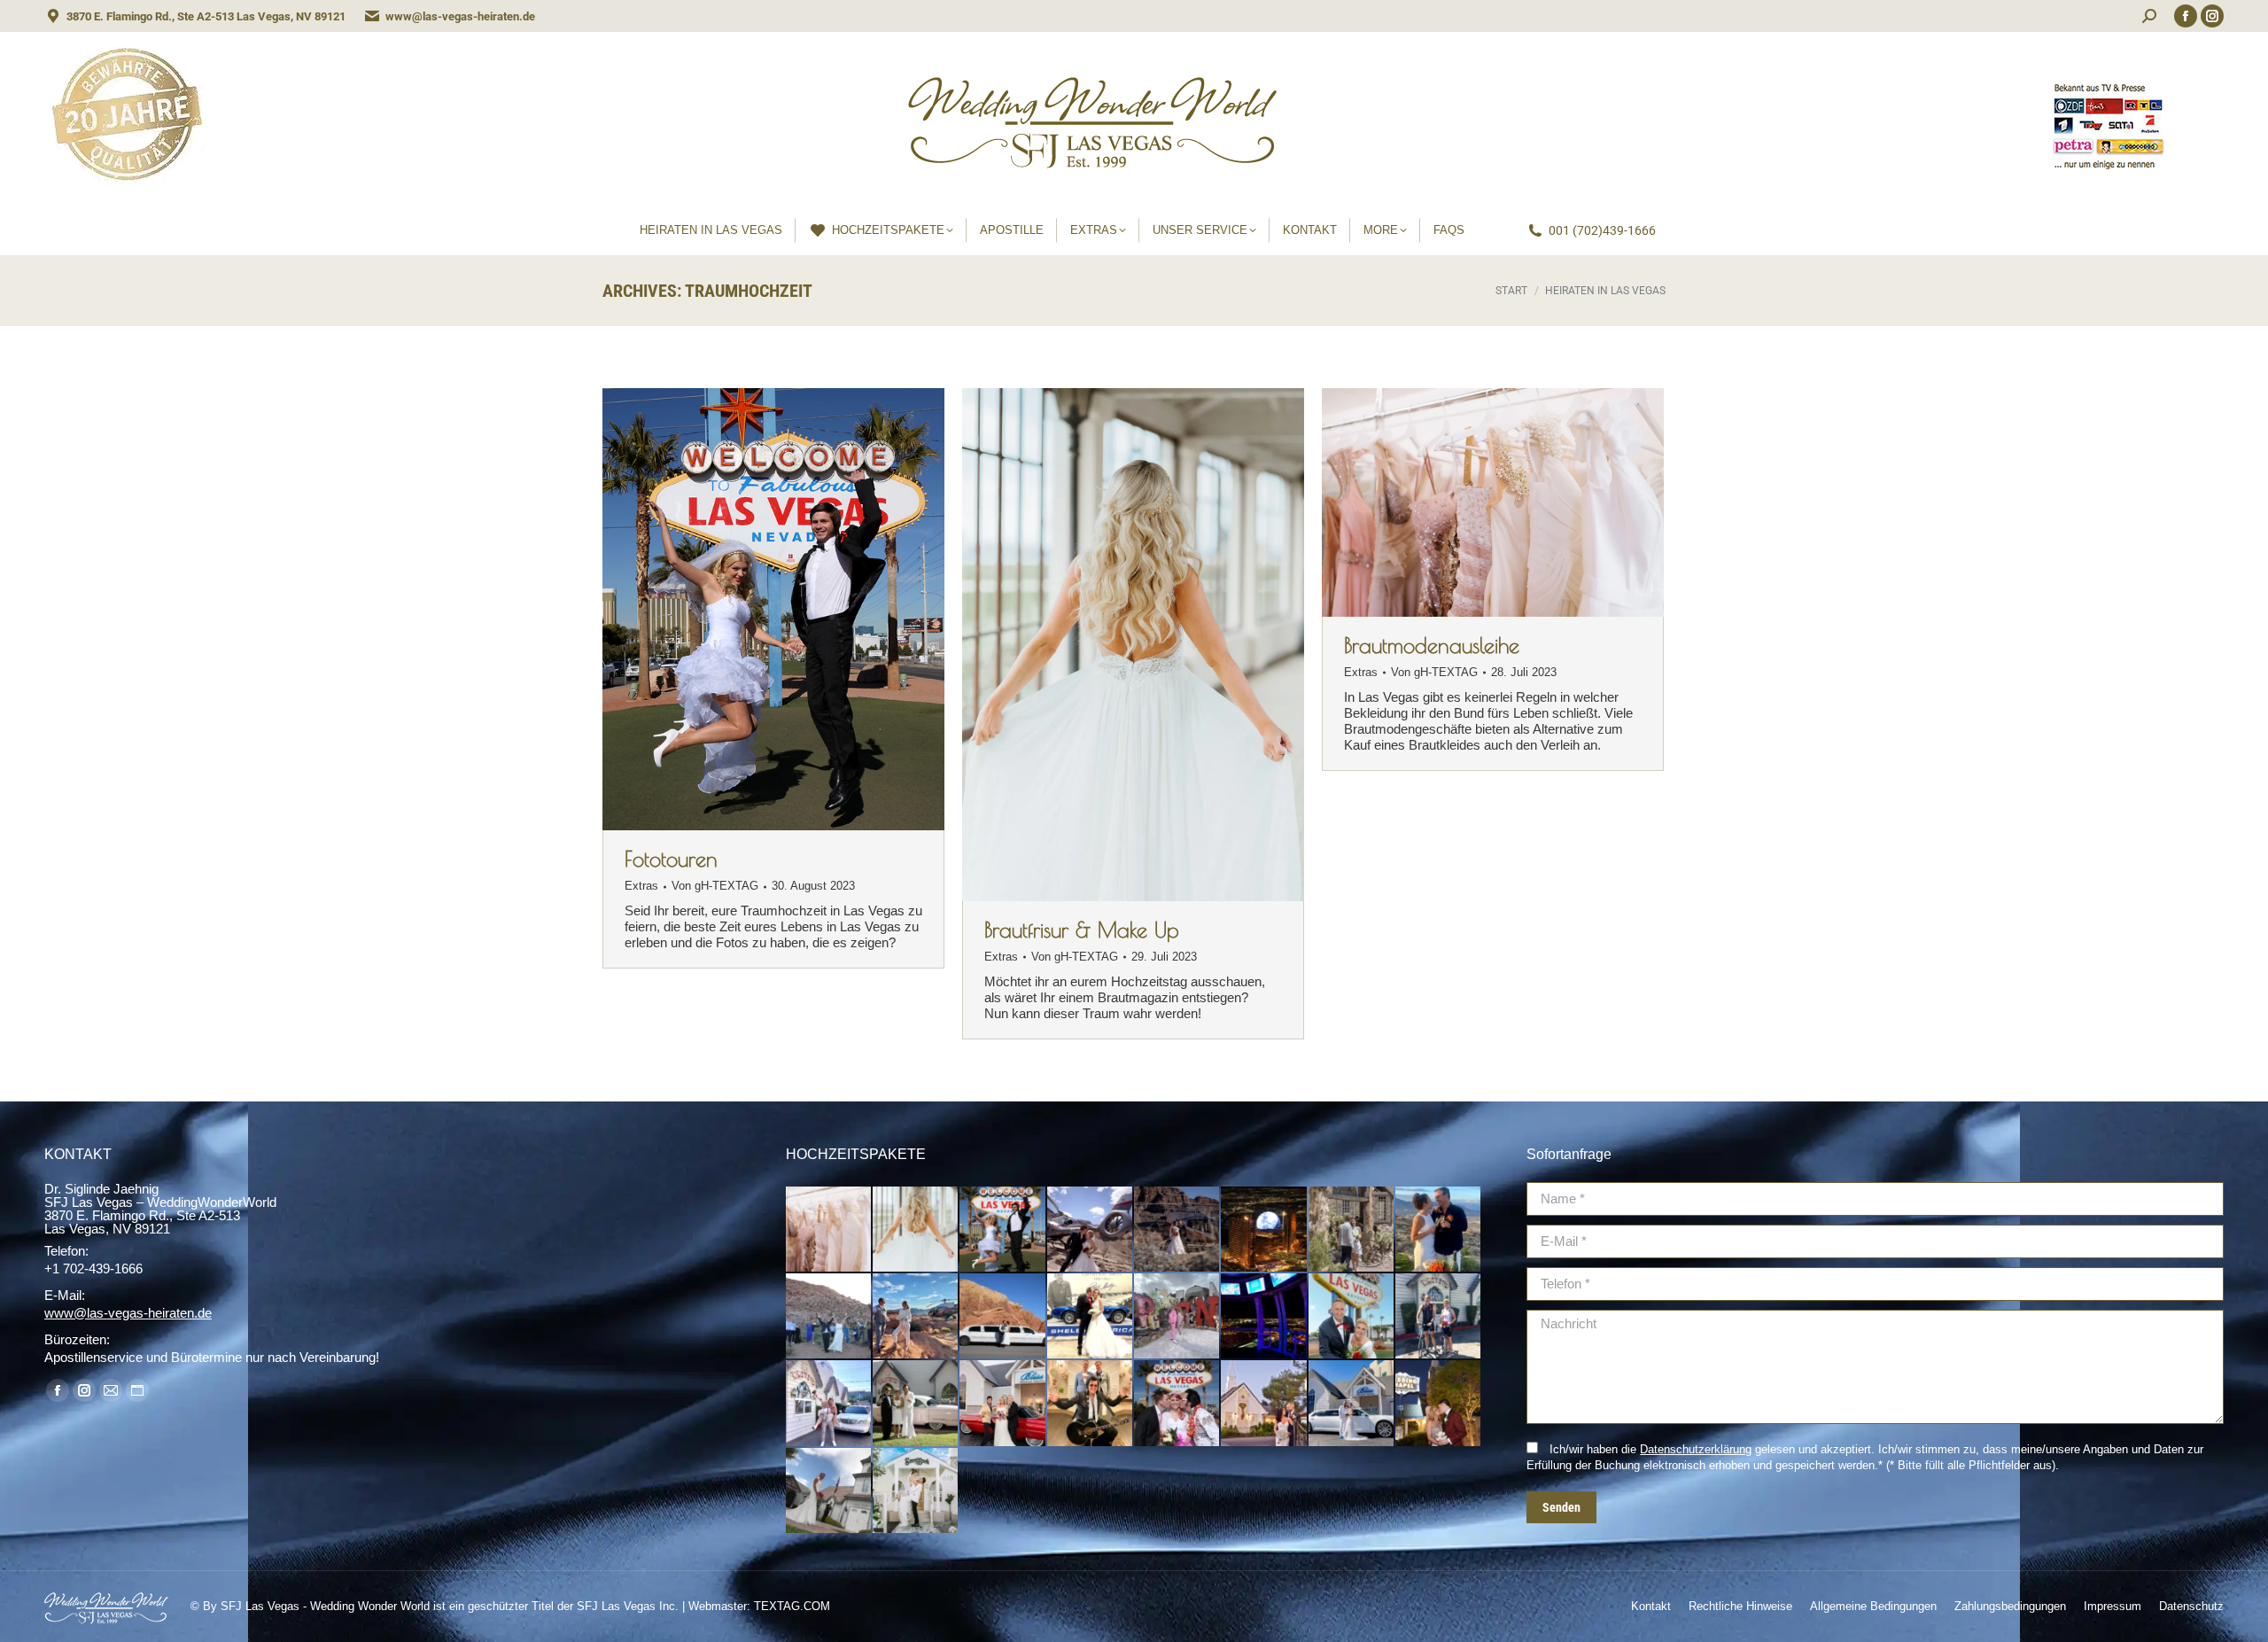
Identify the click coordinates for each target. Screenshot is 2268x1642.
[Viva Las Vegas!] (1177, 1404)
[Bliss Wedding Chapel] (1352, 1404)
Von (715, 886)
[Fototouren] (1003, 1230)
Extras (641, 886)
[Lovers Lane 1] (829, 1404)
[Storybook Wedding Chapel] (916, 1491)
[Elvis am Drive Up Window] (916, 1404)
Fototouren (671, 859)
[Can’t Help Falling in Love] (1003, 1404)
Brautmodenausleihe (1432, 645)
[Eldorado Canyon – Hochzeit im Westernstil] (1352, 1230)
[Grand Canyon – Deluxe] (1177, 1230)
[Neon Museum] (1177, 1317)
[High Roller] (1264, 1317)
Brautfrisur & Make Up (1082, 930)
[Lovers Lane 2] (1439, 1317)
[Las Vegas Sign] (1352, 1317)
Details (797, 610)
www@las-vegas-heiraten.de (460, 16)
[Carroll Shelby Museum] (1091, 1317)
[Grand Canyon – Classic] (1091, 1230)
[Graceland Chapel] (1439, 1404)
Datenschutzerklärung (1696, 1449)
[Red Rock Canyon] (829, 1317)
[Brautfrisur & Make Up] (916, 1230)
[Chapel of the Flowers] (1264, 1404)
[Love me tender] (1091, 1404)
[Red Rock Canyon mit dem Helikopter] (1439, 1230)
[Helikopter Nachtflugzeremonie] (1264, 1230)
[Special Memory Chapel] (829, 1491)
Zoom (750, 610)
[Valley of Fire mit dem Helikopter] (916, 1317)
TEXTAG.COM (792, 1606)
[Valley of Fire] (1003, 1317)
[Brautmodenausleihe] (829, 1230)
